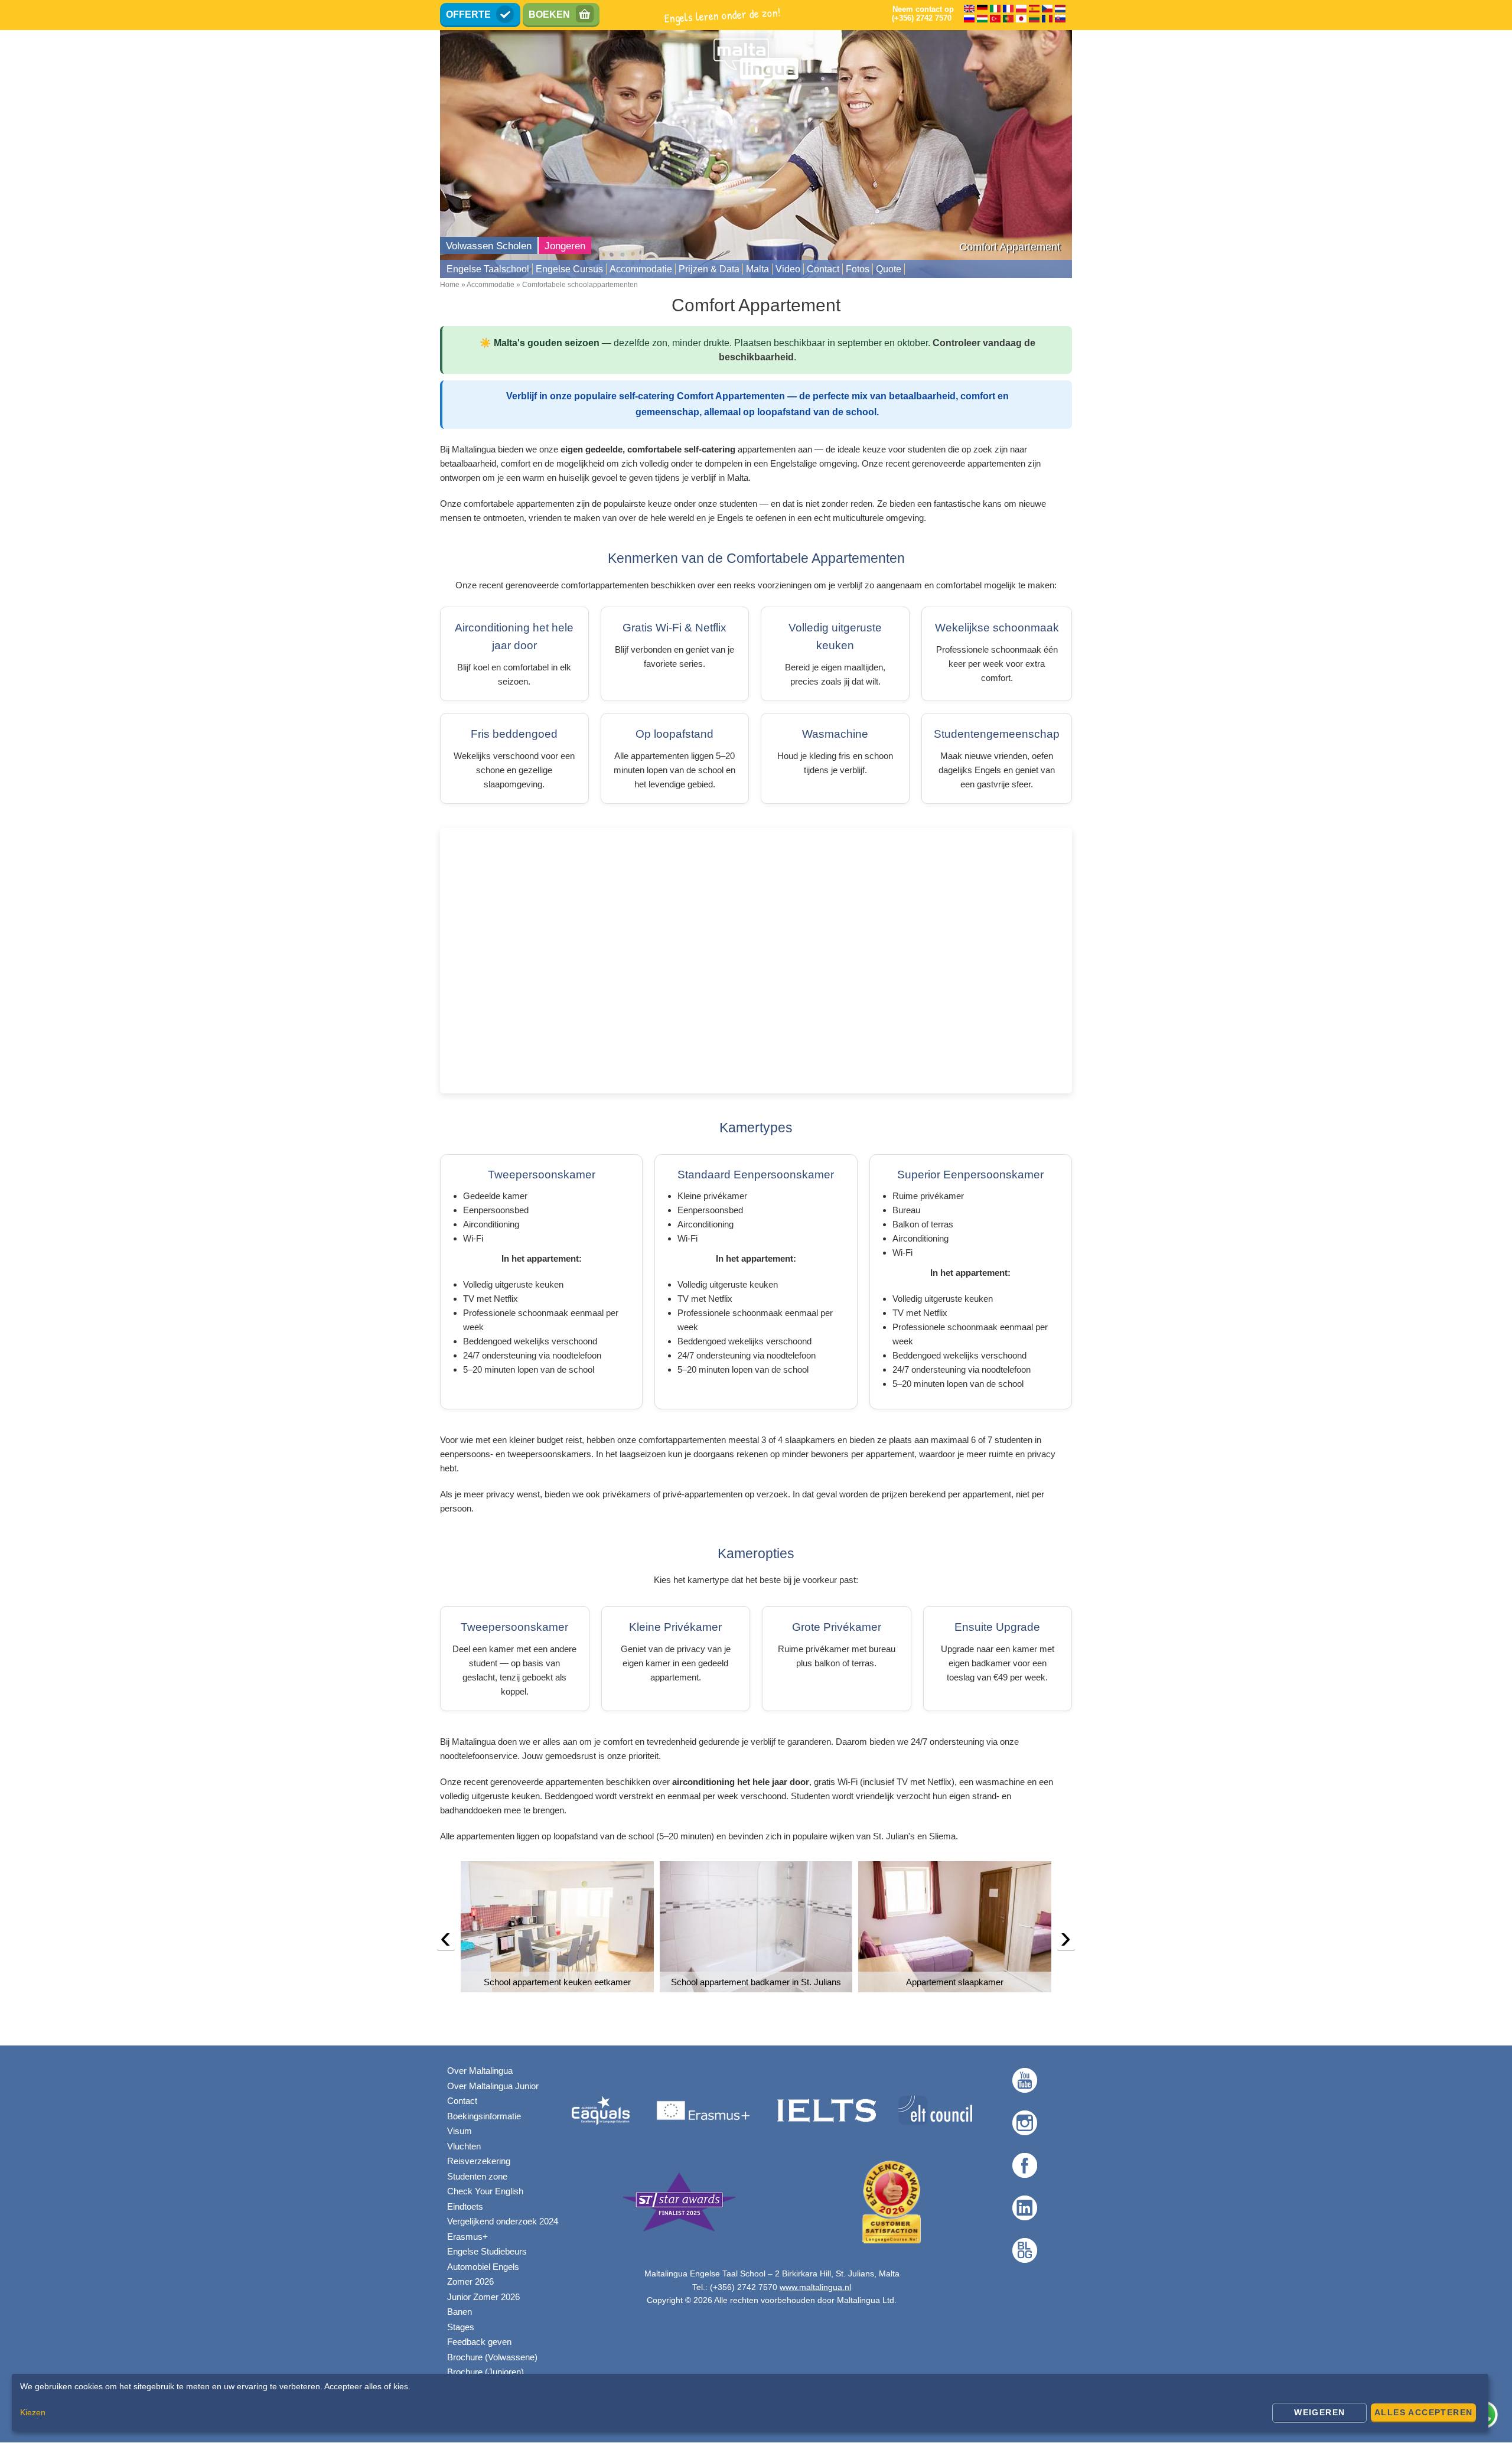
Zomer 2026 (470, 2281)
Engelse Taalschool (488, 269)
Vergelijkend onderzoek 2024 (503, 2221)
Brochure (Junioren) (485, 2372)
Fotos (858, 269)
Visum (460, 2131)
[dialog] (750, 2403)
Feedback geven (479, 2342)
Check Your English (485, 2191)
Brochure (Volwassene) (492, 2357)
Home (450, 285)
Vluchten (464, 2146)
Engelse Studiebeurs (487, 2251)
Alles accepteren (1423, 2412)
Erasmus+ (467, 2237)
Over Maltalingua (480, 2071)
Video (788, 269)
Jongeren (565, 246)
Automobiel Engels (483, 2267)
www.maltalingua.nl (815, 2287)
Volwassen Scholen (489, 246)
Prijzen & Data (709, 269)
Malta (757, 269)
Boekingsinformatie (484, 2116)
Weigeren (1319, 2412)
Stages (461, 2327)
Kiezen (33, 2412)
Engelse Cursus (569, 269)
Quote (889, 269)
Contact (823, 269)
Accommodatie (641, 269)
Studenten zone (477, 2176)
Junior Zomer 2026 (483, 2297)
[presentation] (446, 1940)
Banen (460, 2312)
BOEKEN (549, 14)
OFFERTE (468, 14)
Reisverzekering (479, 2161)
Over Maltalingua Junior (493, 2086)
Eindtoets (465, 2206)
